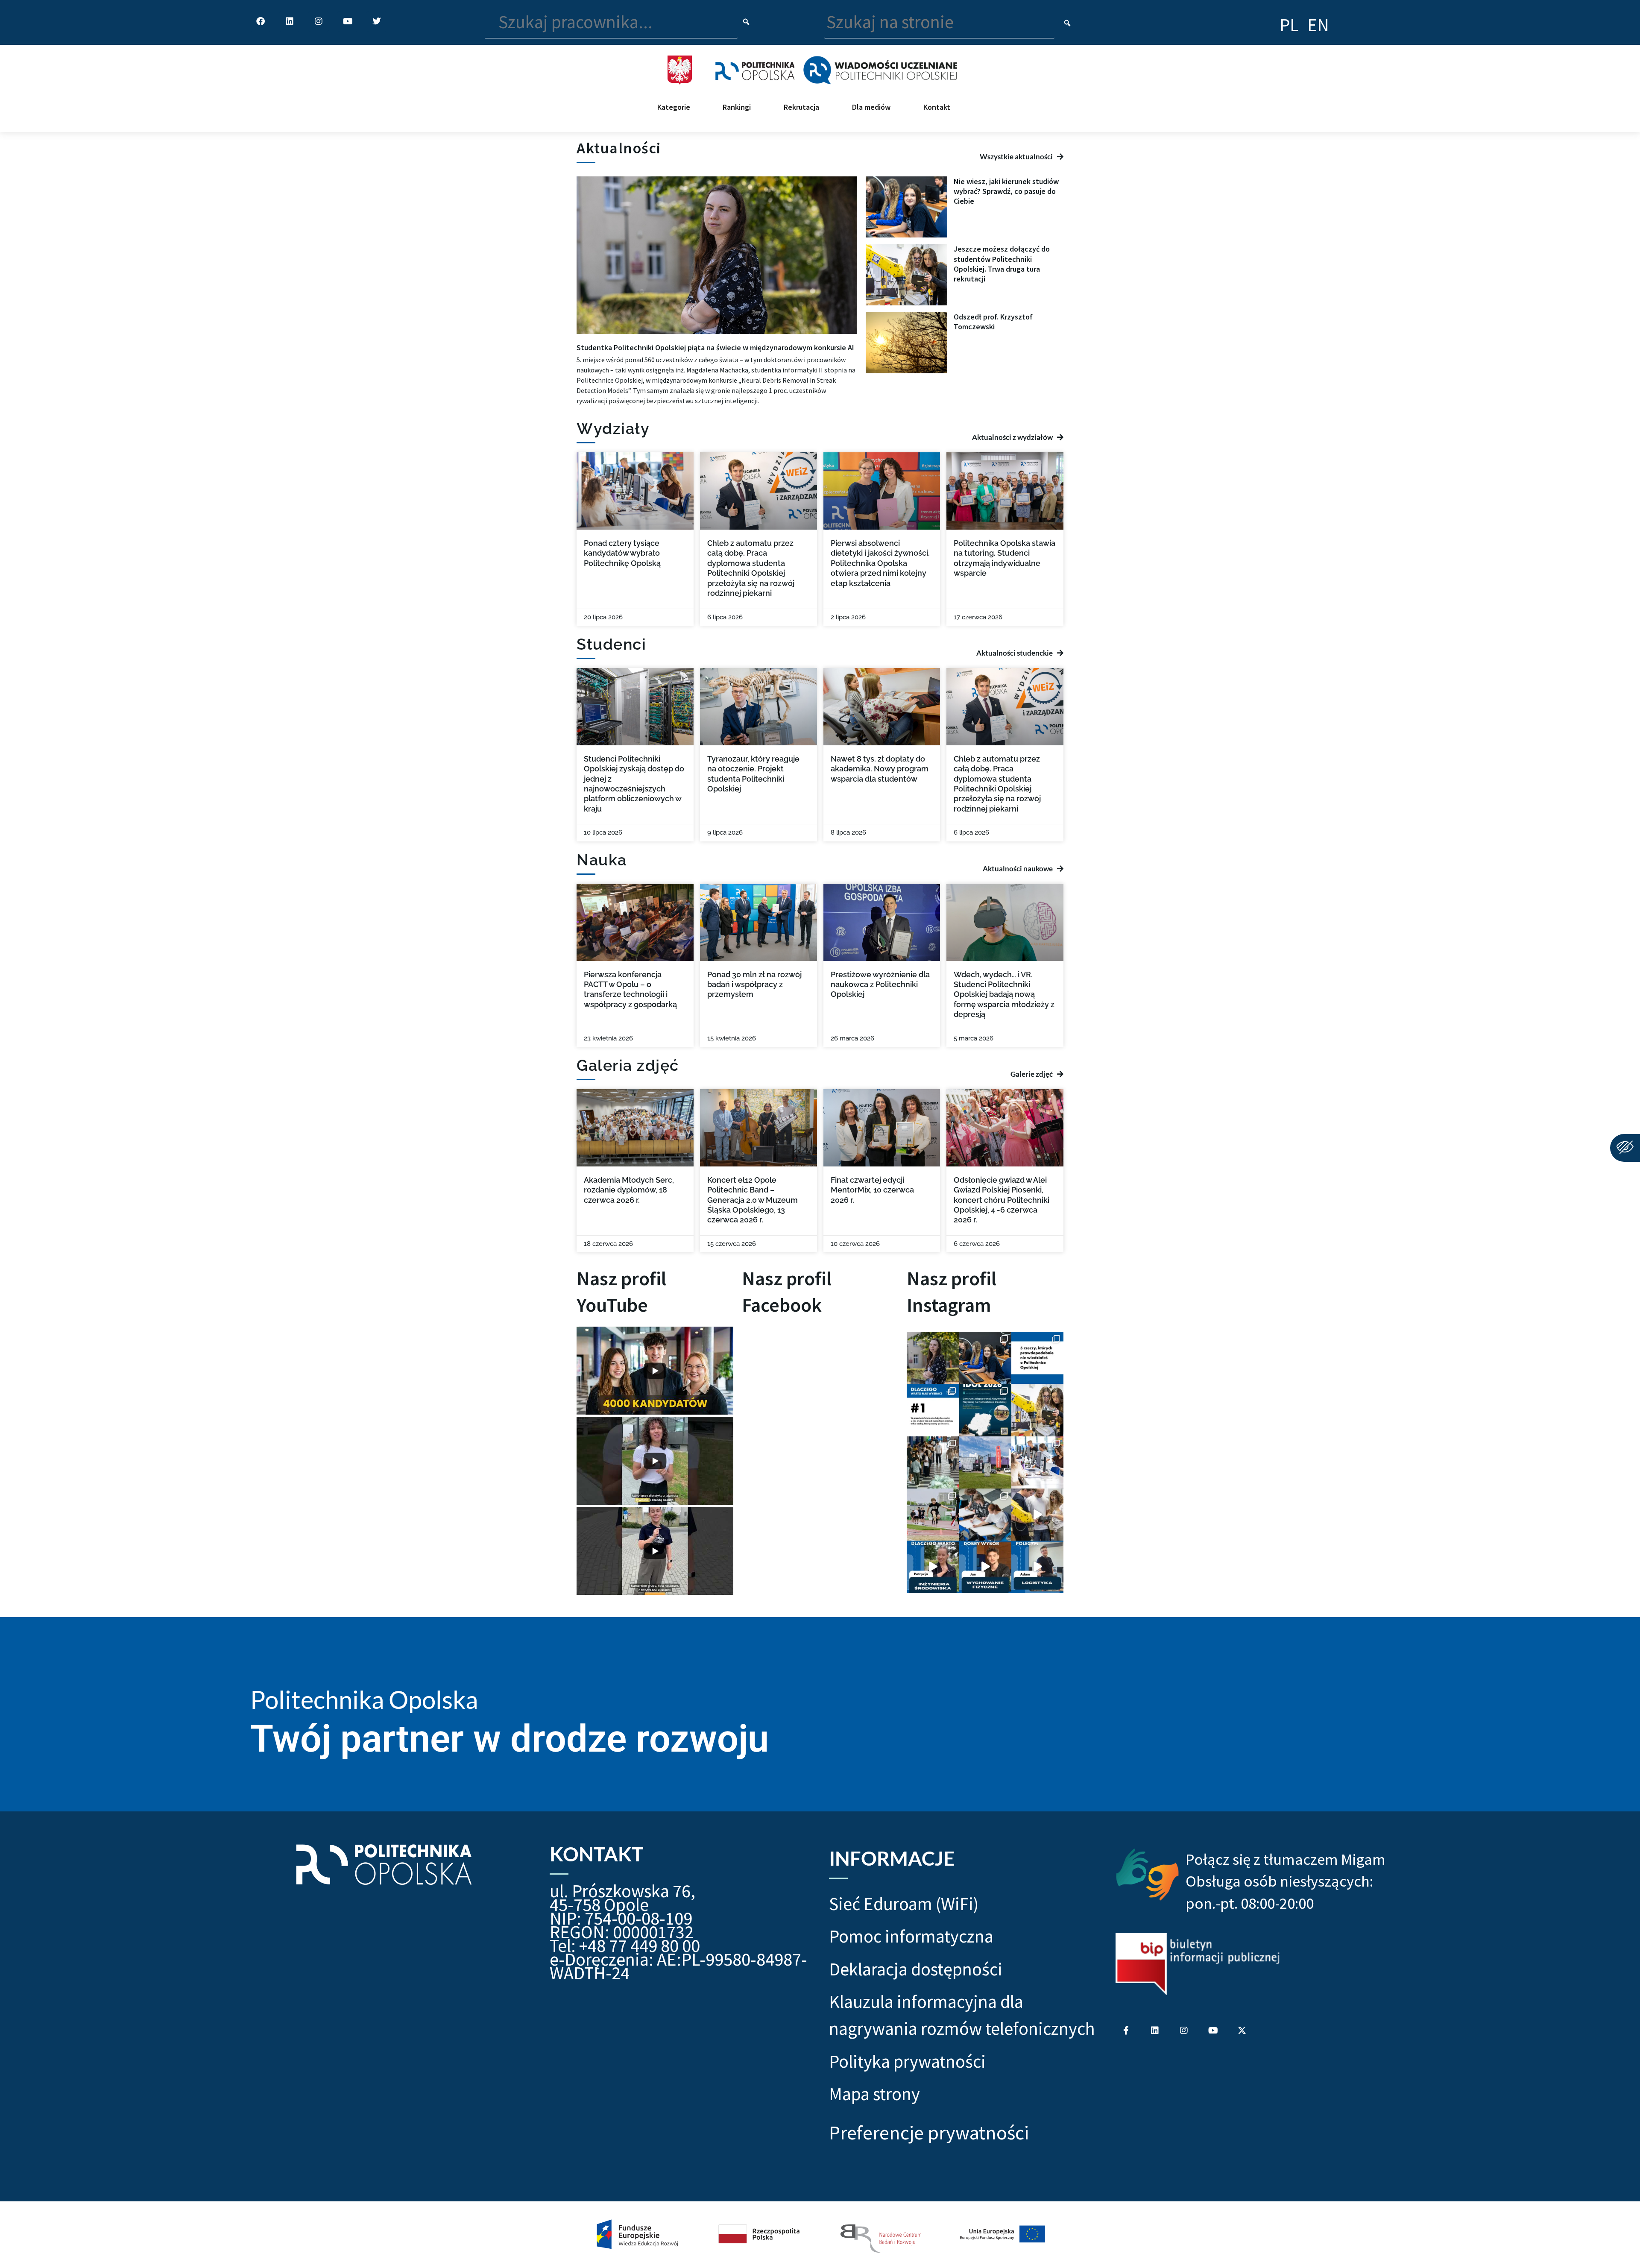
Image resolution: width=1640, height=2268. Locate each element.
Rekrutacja (801, 107)
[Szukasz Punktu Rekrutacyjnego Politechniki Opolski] (985, 1462)
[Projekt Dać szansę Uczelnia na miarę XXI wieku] (820, 2235)
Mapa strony (874, 2094)
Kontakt (937, 107)
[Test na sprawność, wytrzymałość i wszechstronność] (933, 1515)
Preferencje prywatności (929, 2133)
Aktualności (619, 148)
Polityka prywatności (907, 2061)
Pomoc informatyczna (911, 1936)
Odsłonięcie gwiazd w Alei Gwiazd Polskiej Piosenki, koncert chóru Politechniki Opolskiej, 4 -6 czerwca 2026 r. (1002, 1200)
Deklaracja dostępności (916, 1969)
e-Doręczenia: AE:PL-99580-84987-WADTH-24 (678, 1966)
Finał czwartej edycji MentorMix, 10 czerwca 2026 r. (872, 1190)
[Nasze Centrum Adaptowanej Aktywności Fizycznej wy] (985, 1410)
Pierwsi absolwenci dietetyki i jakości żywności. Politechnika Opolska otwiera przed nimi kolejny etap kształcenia (880, 563)
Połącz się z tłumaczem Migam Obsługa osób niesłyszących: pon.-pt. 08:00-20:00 (1286, 1881)
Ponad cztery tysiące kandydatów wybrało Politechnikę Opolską (622, 553)
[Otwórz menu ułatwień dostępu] (1625, 1148)
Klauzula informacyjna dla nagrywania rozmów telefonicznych (962, 2015)
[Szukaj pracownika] (746, 22)
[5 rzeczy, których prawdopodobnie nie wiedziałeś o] (1037, 1358)
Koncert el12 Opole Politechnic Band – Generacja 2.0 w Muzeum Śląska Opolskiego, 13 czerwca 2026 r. (753, 1200)
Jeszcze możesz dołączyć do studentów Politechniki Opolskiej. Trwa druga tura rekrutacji (1002, 264)
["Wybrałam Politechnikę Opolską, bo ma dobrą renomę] (1037, 1462)
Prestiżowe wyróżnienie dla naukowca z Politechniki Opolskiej (880, 985)
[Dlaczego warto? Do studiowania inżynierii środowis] (933, 1567)
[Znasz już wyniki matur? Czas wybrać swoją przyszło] (1037, 1515)
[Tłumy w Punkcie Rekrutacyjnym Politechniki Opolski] (933, 1462)
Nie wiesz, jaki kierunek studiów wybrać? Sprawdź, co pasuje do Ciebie (1006, 191)
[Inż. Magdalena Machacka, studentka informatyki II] (933, 1358)
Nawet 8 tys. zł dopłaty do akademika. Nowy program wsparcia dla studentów (880, 769)
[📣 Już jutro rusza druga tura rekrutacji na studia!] (933, 1410)
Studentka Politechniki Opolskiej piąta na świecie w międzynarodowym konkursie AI (715, 347)
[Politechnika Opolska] (755, 69)
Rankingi (737, 107)
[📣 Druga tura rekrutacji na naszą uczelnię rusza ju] (1037, 1410)
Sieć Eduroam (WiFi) (904, 1904)
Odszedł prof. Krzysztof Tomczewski (993, 322)
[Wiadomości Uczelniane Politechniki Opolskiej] (880, 69)
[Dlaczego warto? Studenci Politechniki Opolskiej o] (985, 1567)
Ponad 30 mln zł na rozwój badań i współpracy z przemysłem (754, 985)
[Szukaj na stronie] (1067, 23)
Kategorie (674, 107)
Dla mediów (871, 107)
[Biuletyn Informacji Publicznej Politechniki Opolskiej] (1198, 1964)
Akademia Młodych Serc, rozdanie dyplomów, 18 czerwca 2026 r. (629, 1190)
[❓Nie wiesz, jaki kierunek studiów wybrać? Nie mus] (985, 1358)
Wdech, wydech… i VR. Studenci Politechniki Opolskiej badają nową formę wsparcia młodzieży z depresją (1004, 995)
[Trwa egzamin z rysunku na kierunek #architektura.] (985, 1515)
